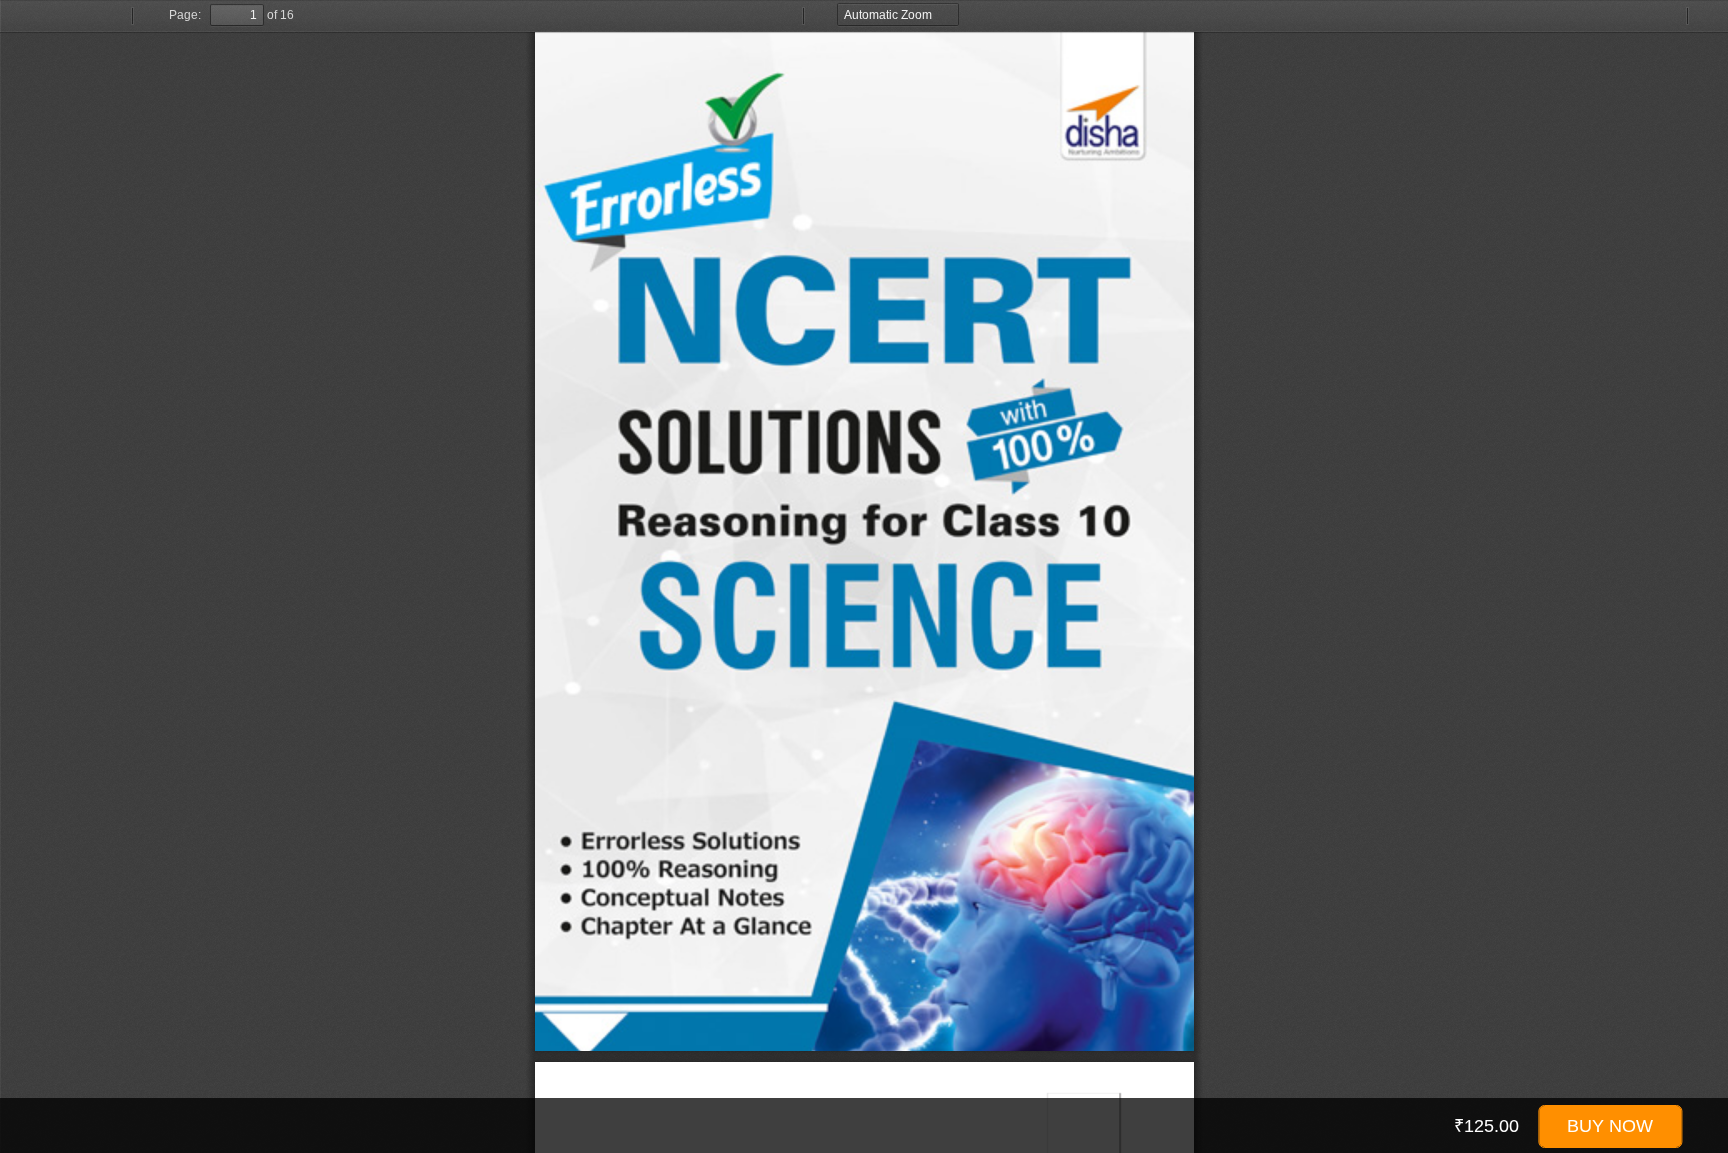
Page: (185, 15)
